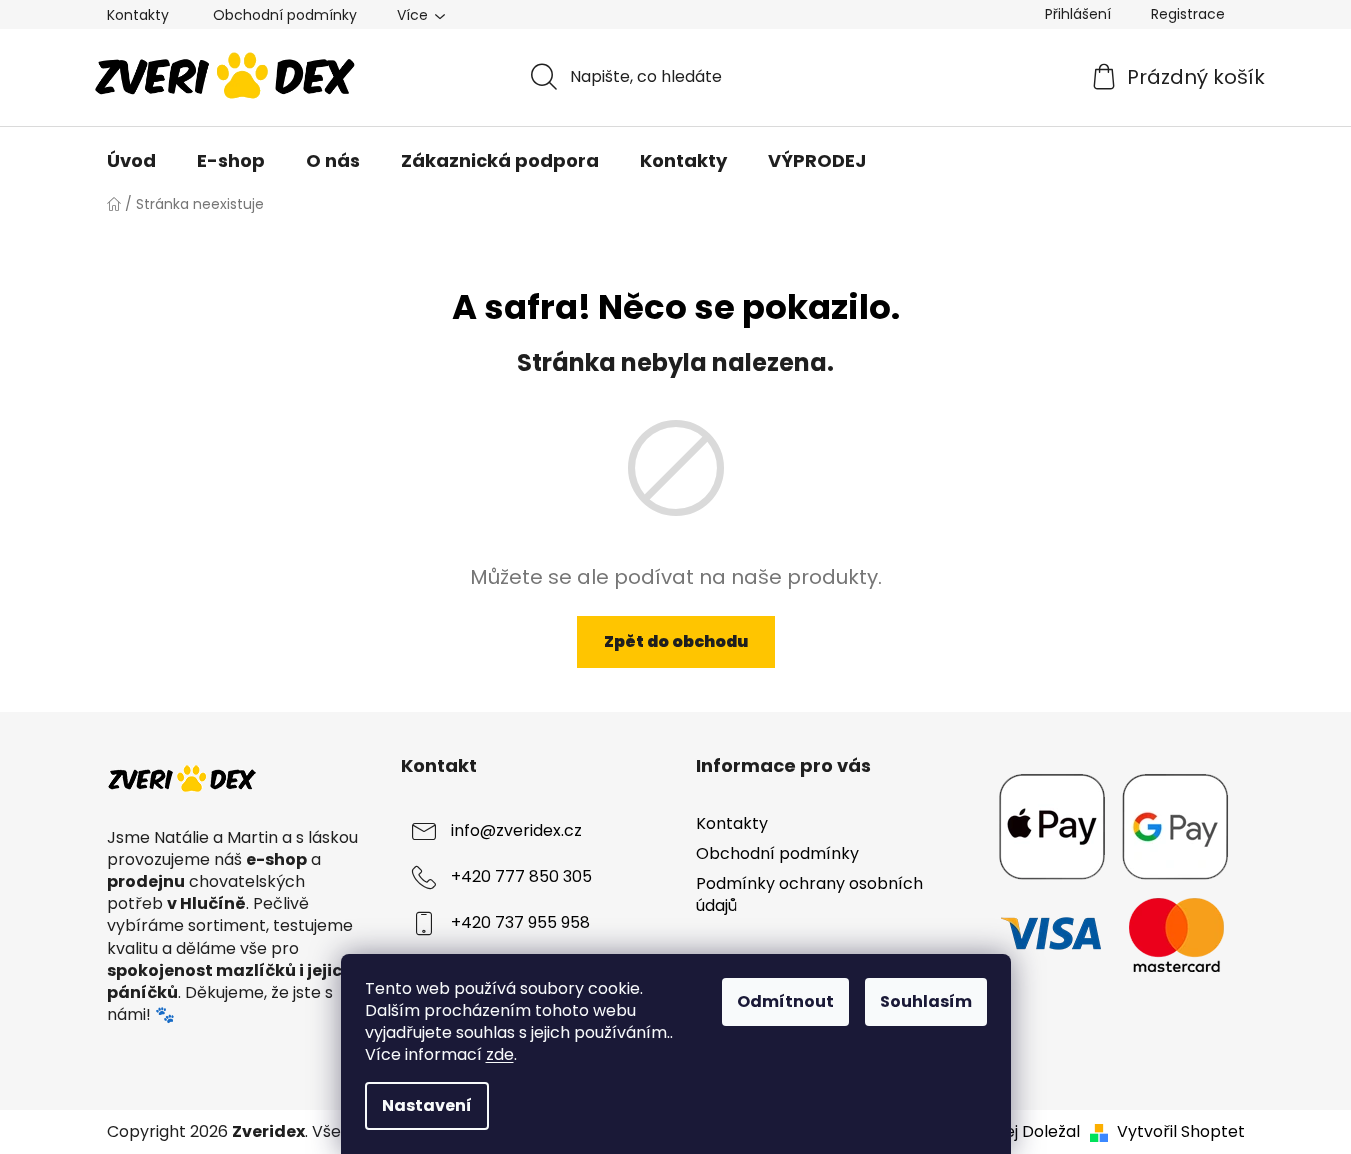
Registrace (1188, 14)
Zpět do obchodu (676, 641)
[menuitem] (131, 161)
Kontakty (138, 15)
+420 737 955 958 (520, 922)
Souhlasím (926, 1001)
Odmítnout (785, 1001)
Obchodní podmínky (285, 15)
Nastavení (427, 1105)
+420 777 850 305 (521, 876)
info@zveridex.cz (516, 830)
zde (500, 1054)
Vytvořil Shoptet (1181, 1132)
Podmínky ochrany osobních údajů (809, 894)
